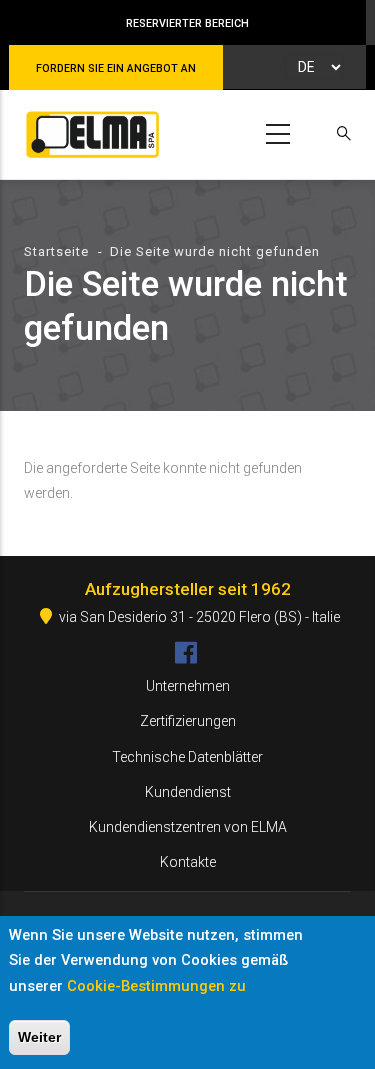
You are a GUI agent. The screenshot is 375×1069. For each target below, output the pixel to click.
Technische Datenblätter (187, 757)
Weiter (39, 1037)
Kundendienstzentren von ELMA (188, 827)
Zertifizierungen (188, 721)
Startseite (56, 251)
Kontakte (188, 862)
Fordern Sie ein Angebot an (116, 68)
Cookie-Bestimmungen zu (156, 986)
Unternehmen (188, 686)
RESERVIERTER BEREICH (187, 23)
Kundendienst (188, 792)
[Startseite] (89, 130)
